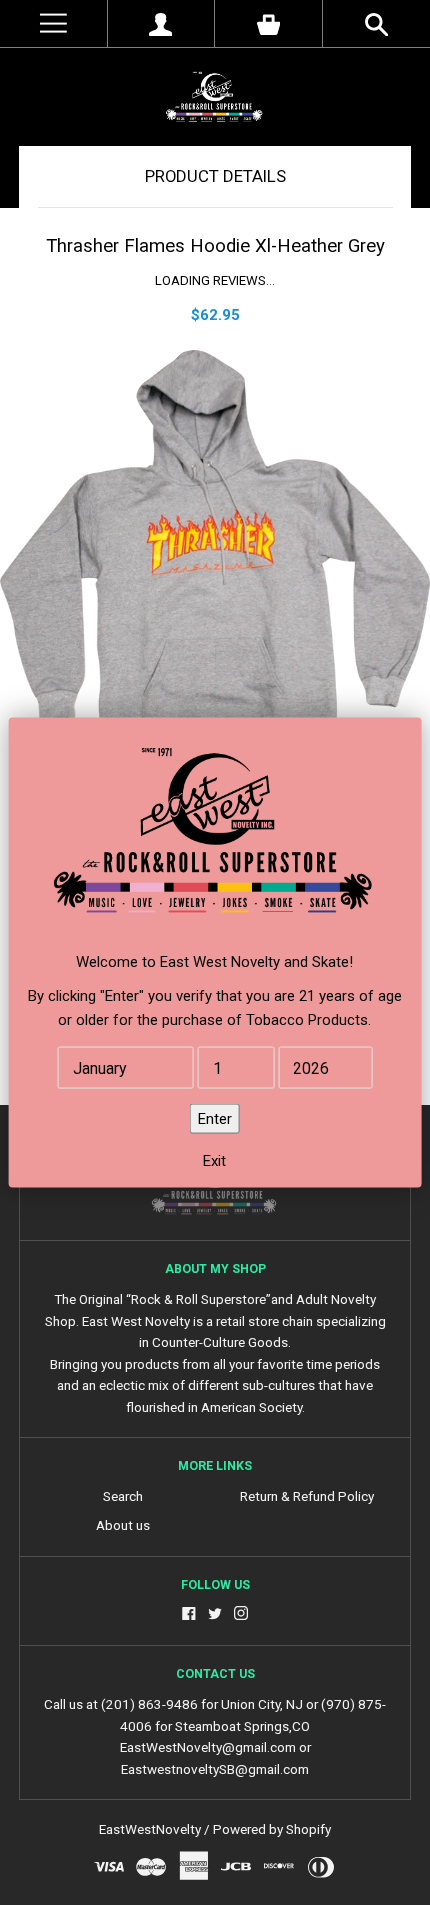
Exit (214, 1161)
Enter (215, 1119)
